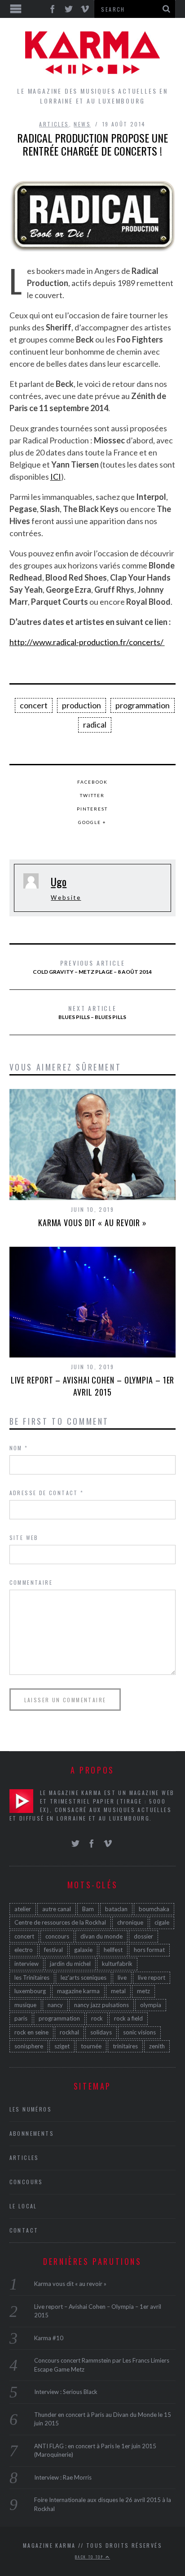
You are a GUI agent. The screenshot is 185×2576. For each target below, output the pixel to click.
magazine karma (78, 1991)
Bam (88, 1909)
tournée (91, 2046)
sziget (62, 2046)
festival (53, 1950)
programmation (143, 705)
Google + (92, 822)
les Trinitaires (32, 1978)
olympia (151, 2005)
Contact (24, 2230)
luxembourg (30, 1991)
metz (143, 1991)
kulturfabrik (117, 1964)
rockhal (69, 2032)
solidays (101, 2032)
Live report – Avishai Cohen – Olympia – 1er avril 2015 (93, 1386)
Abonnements (32, 2133)
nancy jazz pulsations (101, 2005)
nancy (55, 2005)
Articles (54, 124)
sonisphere (29, 2046)
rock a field (128, 2018)
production (81, 705)
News (82, 124)
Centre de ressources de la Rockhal (60, 1922)
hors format (149, 1950)
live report (152, 1978)
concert (34, 705)
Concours (26, 2182)
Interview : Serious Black (66, 2392)
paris (21, 2018)
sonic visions (139, 2032)
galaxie (83, 1950)
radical (95, 724)
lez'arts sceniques (84, 1978)
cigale (162, 1922)
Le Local (23, 2206)
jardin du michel (70, 1964)
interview (26, 1964)
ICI (56, 477)
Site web (24, 1537)
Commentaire (31, 1582)
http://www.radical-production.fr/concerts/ (87, 642)
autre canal (57, 1909)
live (122, 1978)
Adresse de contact (47, 1493)
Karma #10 (49, 2338)
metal (118, 1991)
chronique (130, 1922)
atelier (23, 1909)
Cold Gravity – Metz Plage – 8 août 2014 (92, 967)
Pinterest (92, 809)
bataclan (116, 1909)
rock (97, 2018)
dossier (143, 1936)
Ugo (59, 881)
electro (24, 1950)
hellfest (113, 1950)
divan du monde (101, 1936)
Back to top (90, 2557)
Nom (19, 1448)
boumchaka (154, 1909)
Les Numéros (31, 2109)
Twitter (92, 795)
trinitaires (125, 2046)
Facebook (92, 782)
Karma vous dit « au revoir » (92, 1223)
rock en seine (31, 2032)
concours (57, 1936)
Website (66, 898)
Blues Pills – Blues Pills (92, 1012)
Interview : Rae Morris (63, 2477)
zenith (157, 2046)
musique (25, 2005)
